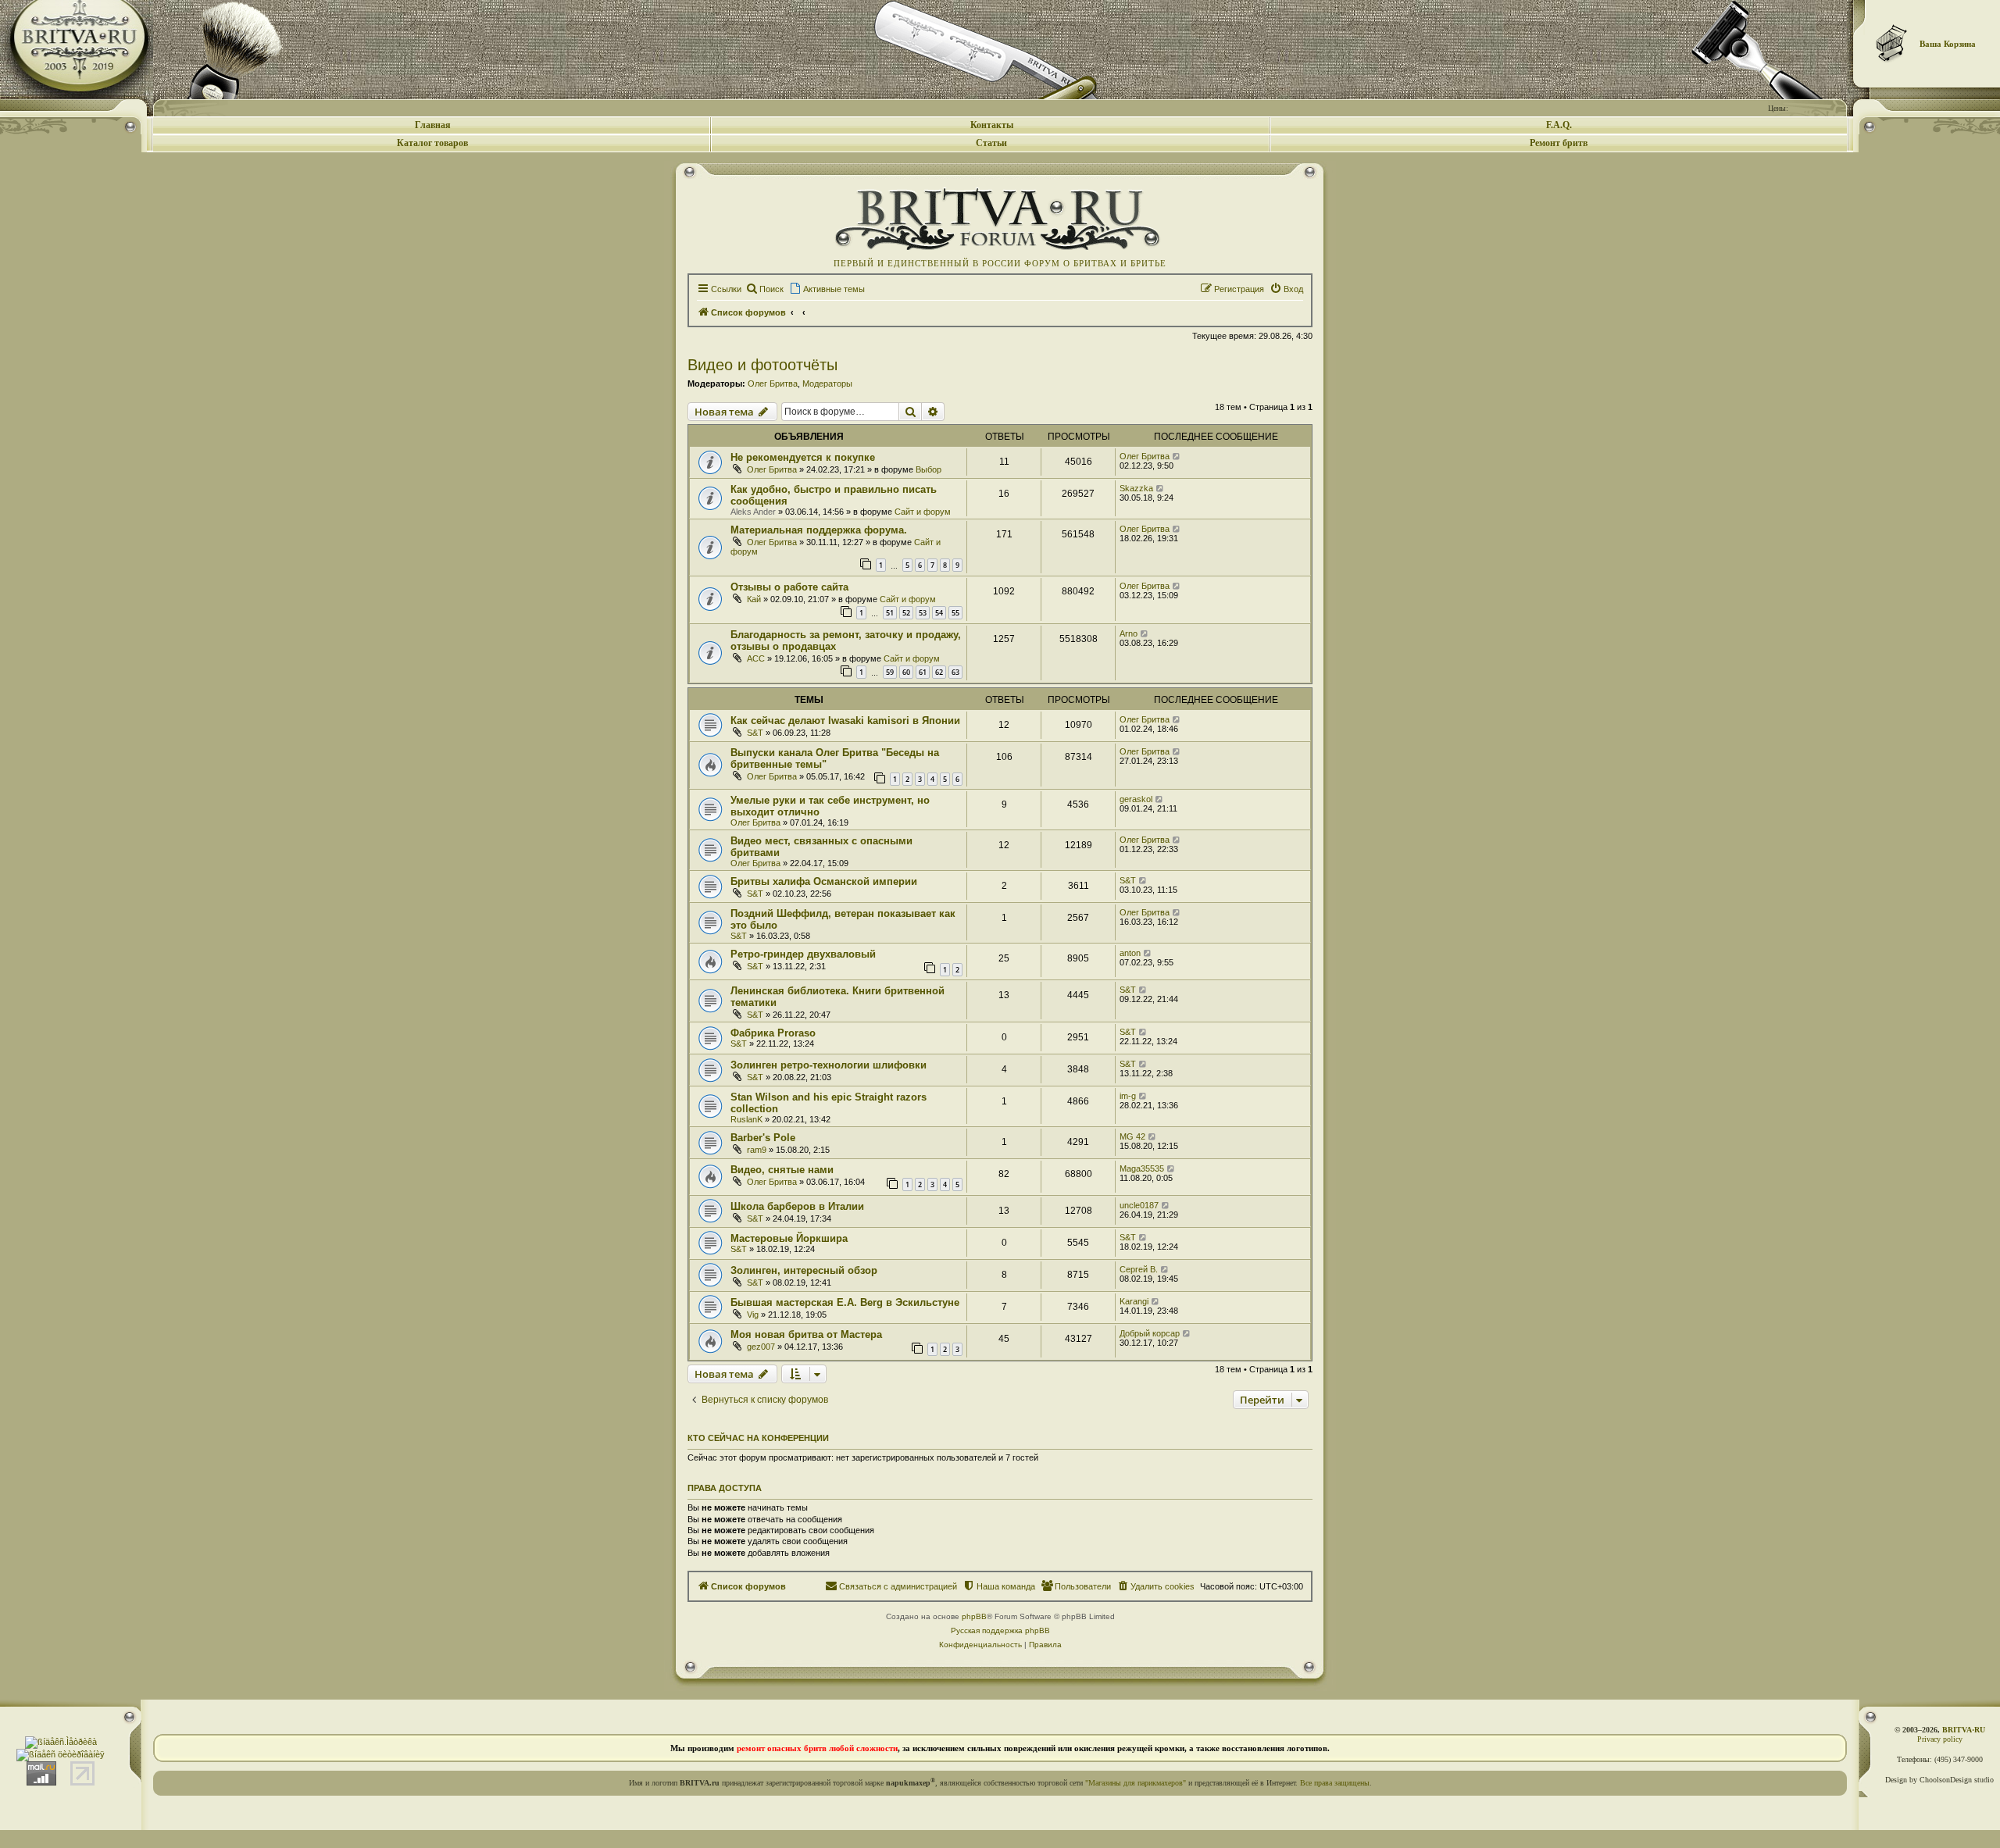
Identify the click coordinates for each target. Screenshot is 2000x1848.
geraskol (1136, 799)
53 (923, 613)
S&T (755, 733)
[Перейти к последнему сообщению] (1177, 456)
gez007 (761, 1347)
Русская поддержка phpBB (1000, 1630)
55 (955, 613)
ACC (756, 658)
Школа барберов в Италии (797, 1206)
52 (906, 613)
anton (1130, 953)
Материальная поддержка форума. (819, 530)
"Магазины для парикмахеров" (1136, 1783)
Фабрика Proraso (773, 1033)
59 (890, 672)
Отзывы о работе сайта (789, 587)
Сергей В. (1139, 1269)
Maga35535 (1142, 1168)
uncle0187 (1139, 1205)
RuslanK (746, 1119)
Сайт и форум (923, 512)
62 (939, 672)
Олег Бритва (773, 384)
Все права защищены (1335, 1783)
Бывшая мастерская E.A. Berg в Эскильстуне (845, 1302)
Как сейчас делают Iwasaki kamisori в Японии (845, 721)
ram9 (757, 1150)
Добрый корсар (1150, 1333)
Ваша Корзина (1948, 44)
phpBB (974, 1616)
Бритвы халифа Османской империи (824, 881)
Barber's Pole (763, 1138)
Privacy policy (1940, 1739)
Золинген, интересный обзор (804, 1270)
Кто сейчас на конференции (758, 1438)
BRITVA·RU (1964, 1730)
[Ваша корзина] (1892, 43)
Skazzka (1136, 488)
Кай (754, 599)
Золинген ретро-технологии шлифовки (829, 1065)
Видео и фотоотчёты (762, 365)
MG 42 (1132, 1136)
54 (939, 613)
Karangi (1134, 1301)
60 (906, 672)
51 (890, 613)
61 (923, 672)
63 (955, 672)
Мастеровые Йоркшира (789, 1238)
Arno (1129, 633)
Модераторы (827, 384)
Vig (753, 1315)
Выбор (929, 469)
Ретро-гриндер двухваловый (803, 954)
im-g (1128, 1096)
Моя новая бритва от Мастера (806, 1334)
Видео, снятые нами (782, 1170)
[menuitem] (764, 289)
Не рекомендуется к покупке (803, 457)
